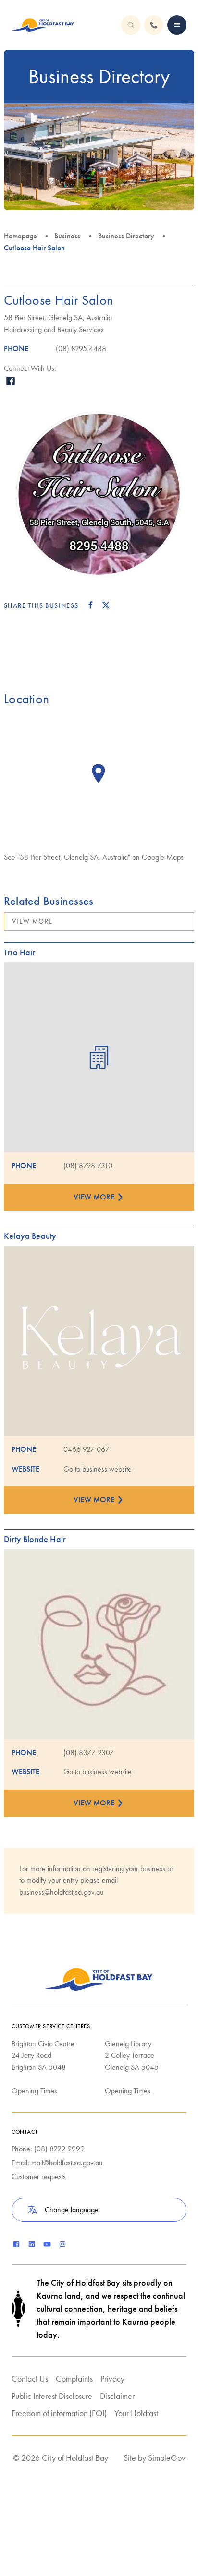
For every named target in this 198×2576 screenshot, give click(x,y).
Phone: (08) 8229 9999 (48, 2149)
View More (32, 921)
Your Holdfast (136, 2413)
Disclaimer (117, 2396)
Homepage (20, 236)
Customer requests (39, 2177)
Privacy (112, 2379)
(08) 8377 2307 (89, 1752)
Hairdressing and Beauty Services (54, 329)
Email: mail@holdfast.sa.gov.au (57, 2163)
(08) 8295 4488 (81, 349)
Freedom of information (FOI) (59, 2413)
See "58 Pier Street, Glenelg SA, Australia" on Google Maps (94, 857)
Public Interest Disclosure (52, 2396)
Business (67, 236)
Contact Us (30, 2379)
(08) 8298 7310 (88, 1166)
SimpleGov (167, 2458)
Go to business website (98, 1469)
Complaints (74, 2379)
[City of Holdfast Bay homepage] (43, 25)
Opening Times (34, 2091)
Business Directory (126, 236)
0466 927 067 (87, 1449)
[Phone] (177, 25)
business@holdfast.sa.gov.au (61, 1892)
